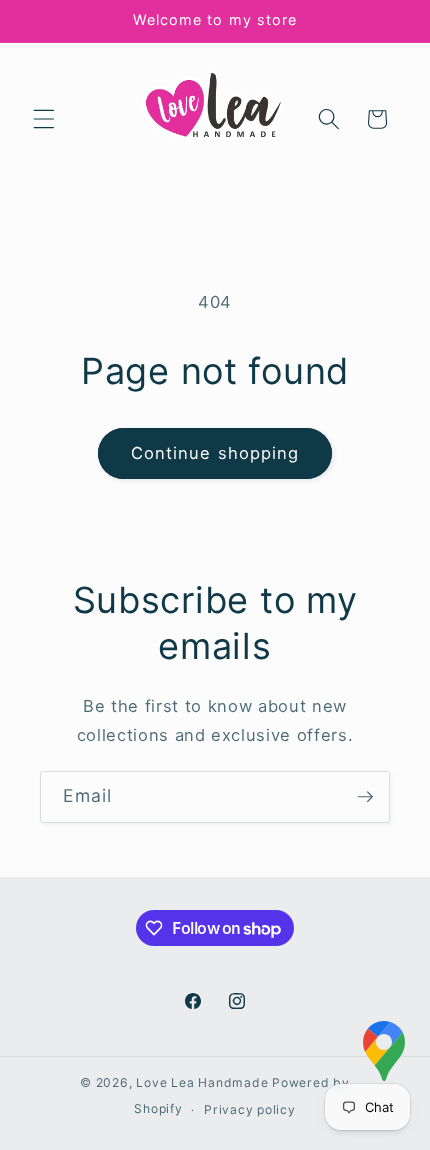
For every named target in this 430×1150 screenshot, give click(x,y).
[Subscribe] (365, 797)
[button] (44, 119)
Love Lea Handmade (202, 1082)
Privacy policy (250, 1109)
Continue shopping (215, 453)
